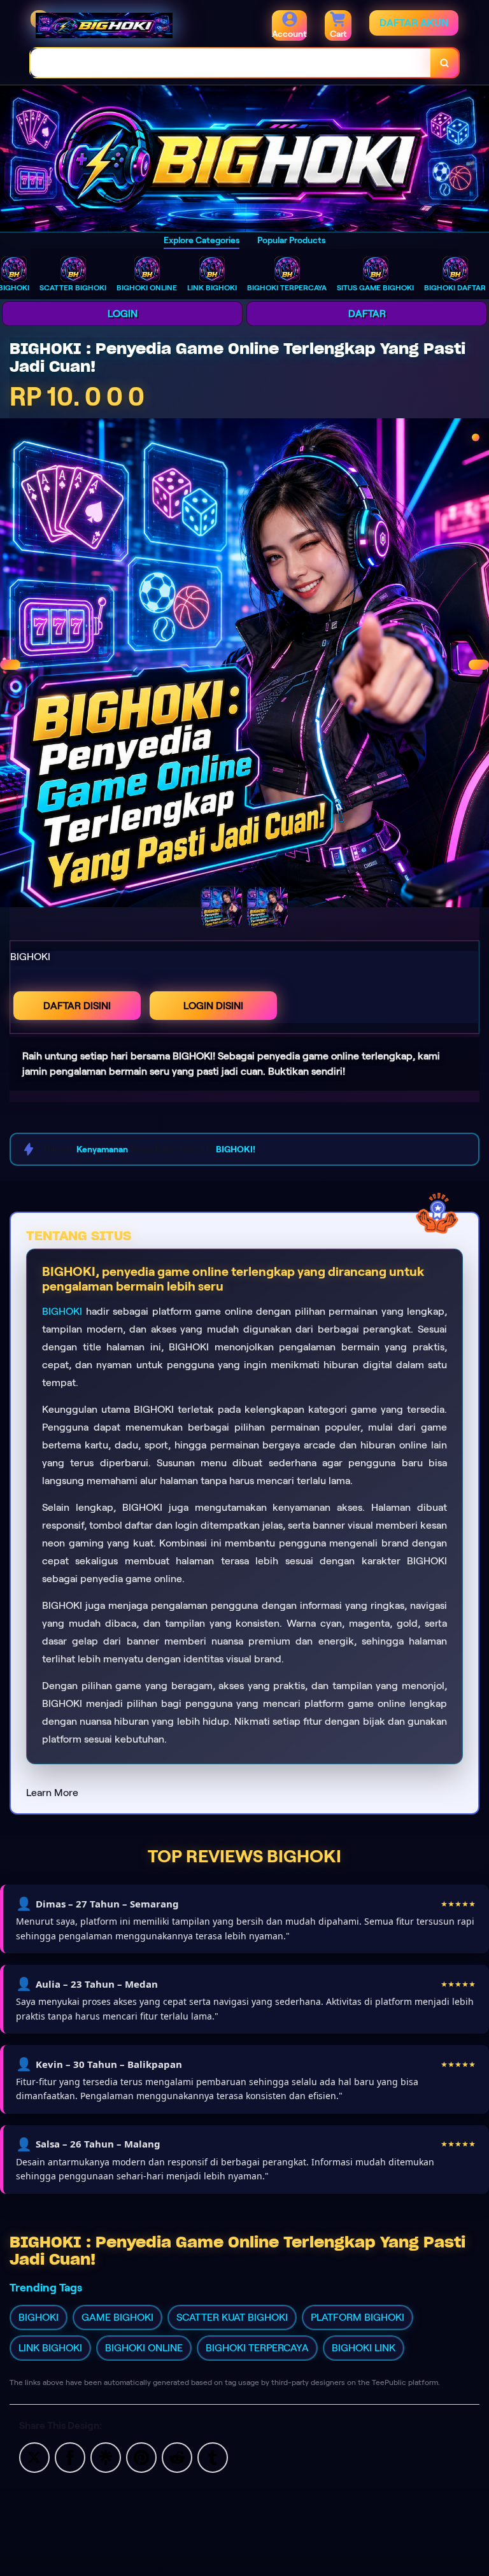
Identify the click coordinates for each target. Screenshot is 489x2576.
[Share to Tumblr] (213, 2457)
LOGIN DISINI (213, 1006)
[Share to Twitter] (34, 2457)
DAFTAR (367, 314)
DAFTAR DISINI (77, 1006)
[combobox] (231, 63)
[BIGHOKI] (244, 159)
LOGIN (123, 314)
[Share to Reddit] (177, 2457)
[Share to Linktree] (106, 2457)
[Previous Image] (10, 665)
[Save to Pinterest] (141, 2457)
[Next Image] (479, 665)
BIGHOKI (62, 1311)
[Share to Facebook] (70, 2457)
